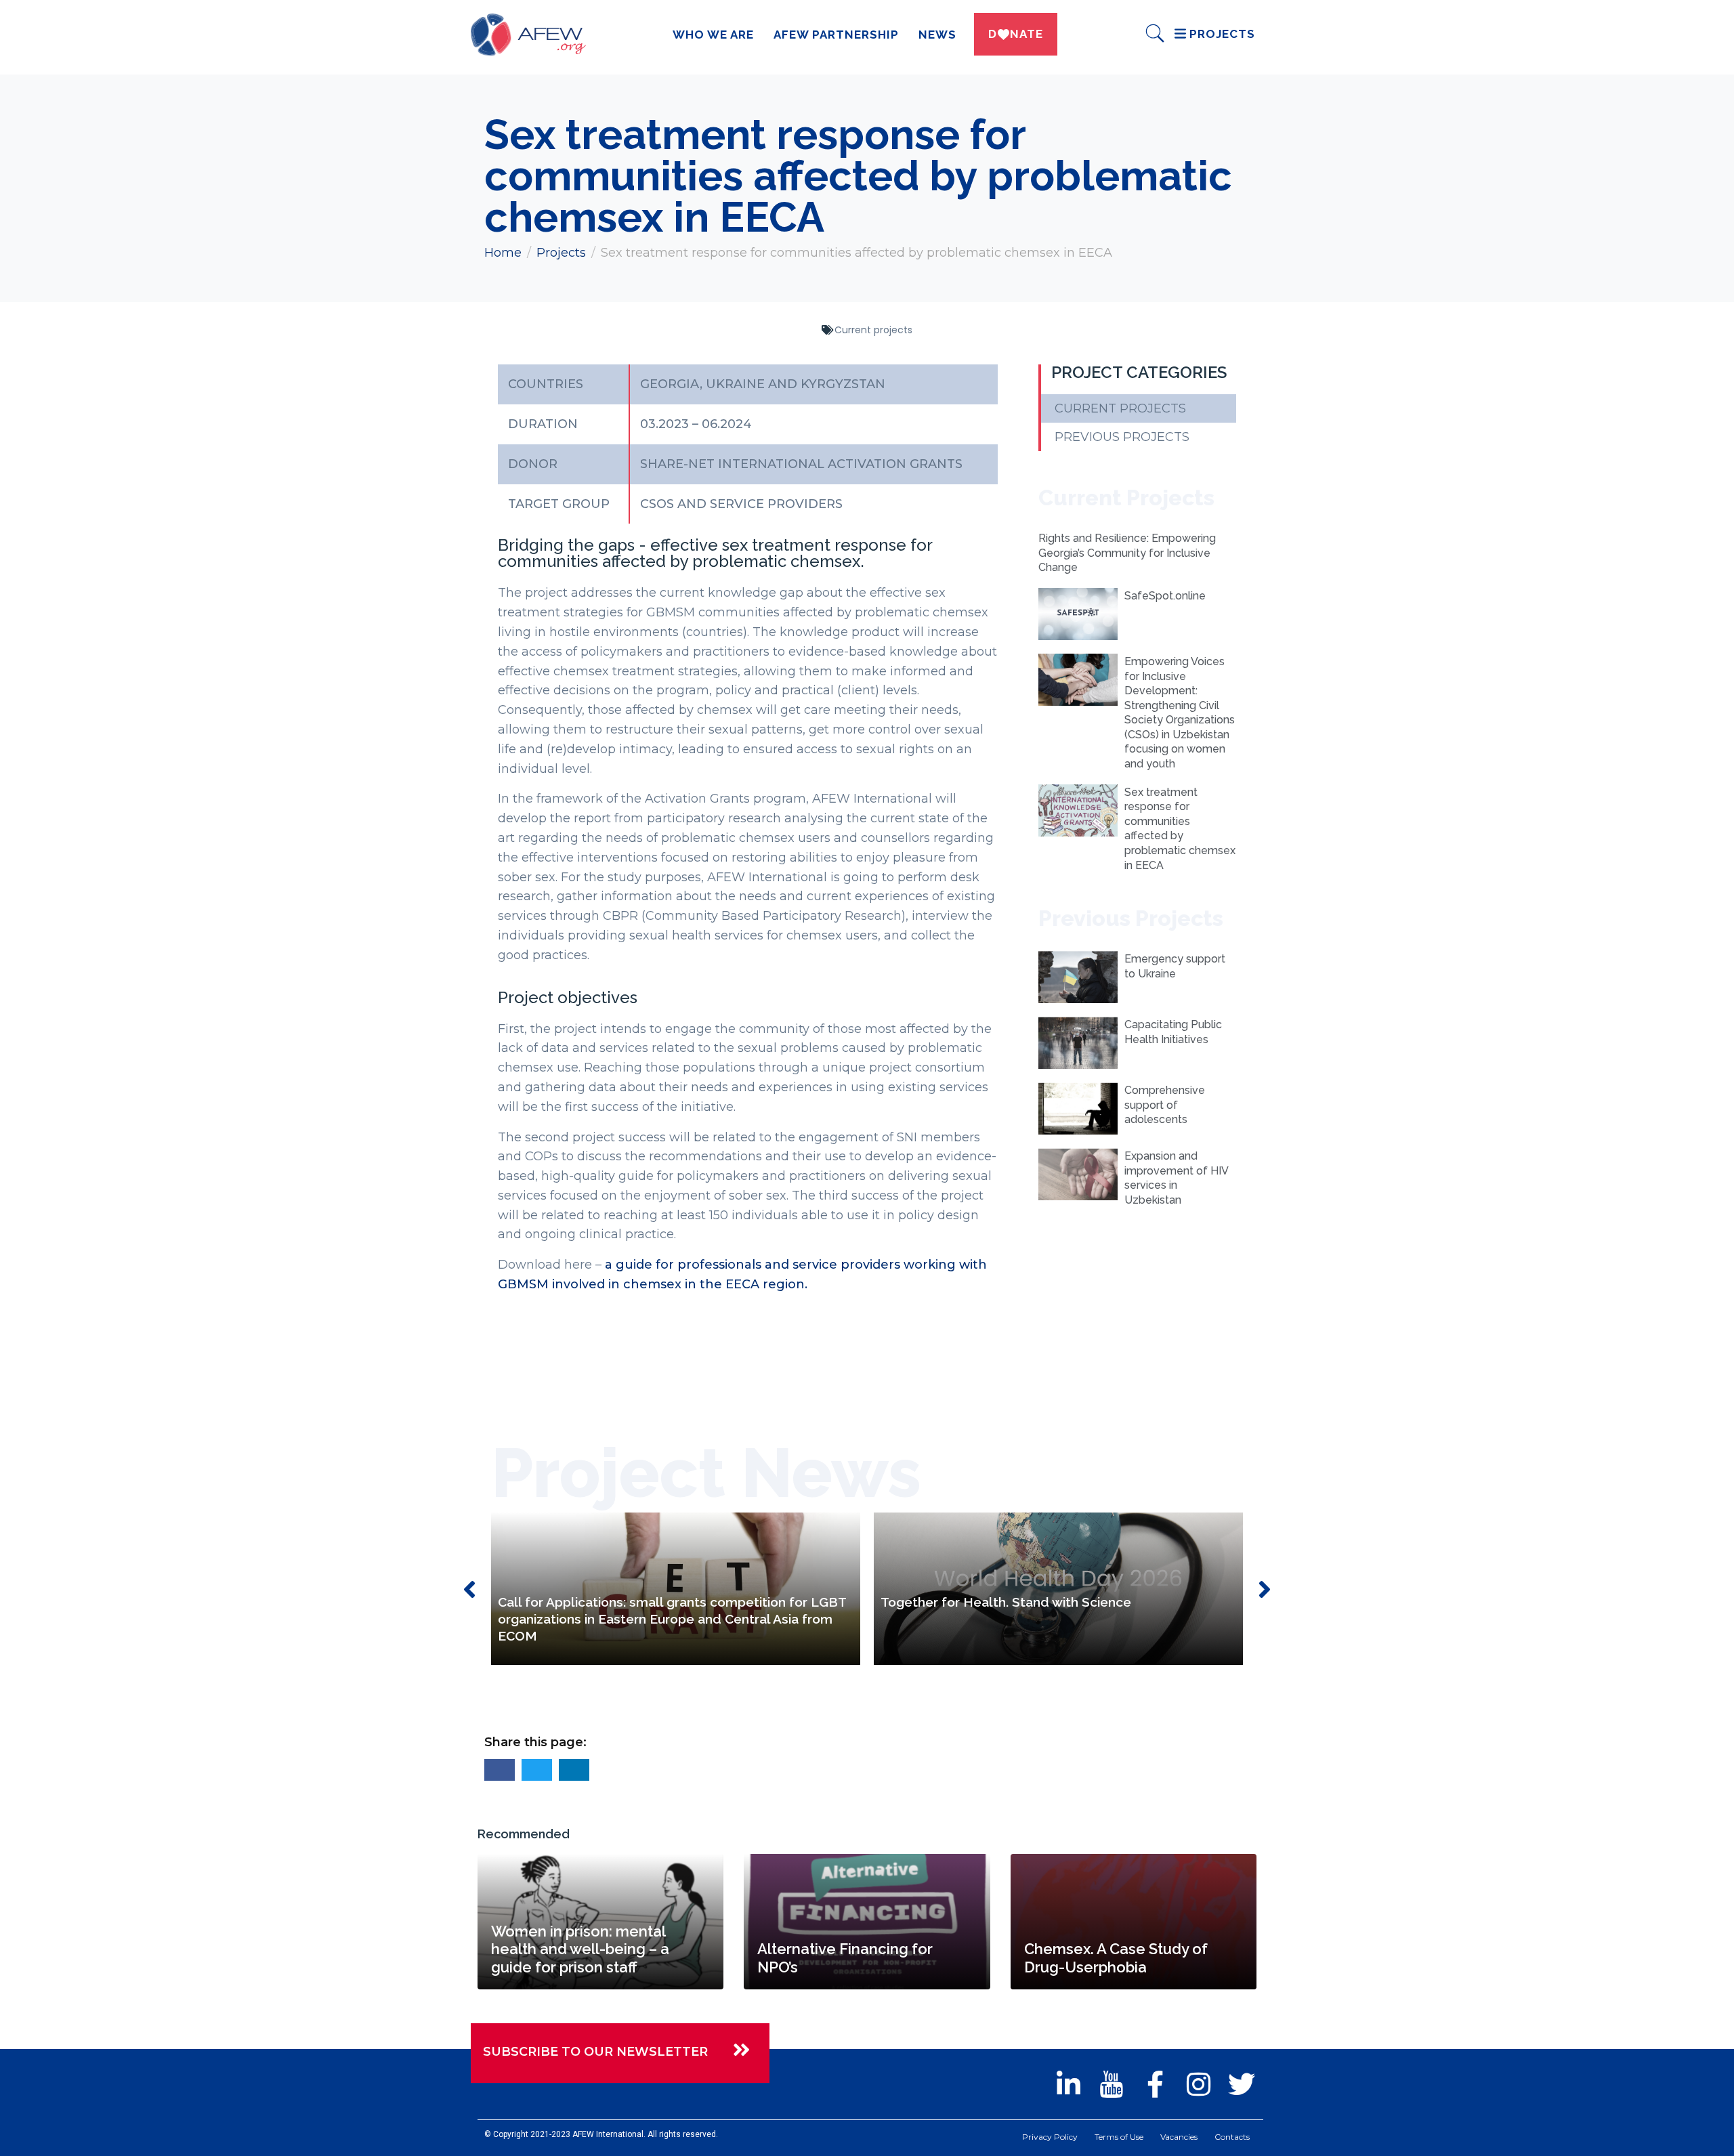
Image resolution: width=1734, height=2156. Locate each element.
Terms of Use (1119, 2137)
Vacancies (1179, 2137)
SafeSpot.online (1165, 596)
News (937, 35)
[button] (500, 1770)
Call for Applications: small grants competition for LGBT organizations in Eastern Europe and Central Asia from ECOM (672, 1619)
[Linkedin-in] (1068, 2084)
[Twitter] (1242, 2084)
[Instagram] (1198, 2084)
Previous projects (1122, 437)
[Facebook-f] (1155, 2084)
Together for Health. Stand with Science (1006, 1602)
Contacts (1232, 2137)
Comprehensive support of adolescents (1165, 1105)
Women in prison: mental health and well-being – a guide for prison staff (580, 1949)
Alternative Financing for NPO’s (845, 1958)
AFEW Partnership (836, 35)
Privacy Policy (1050, 2137)
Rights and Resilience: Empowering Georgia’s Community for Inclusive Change (1127, 553)
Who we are (713, 35)
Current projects (873, 330)
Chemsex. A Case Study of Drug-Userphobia (1116, 1958)
